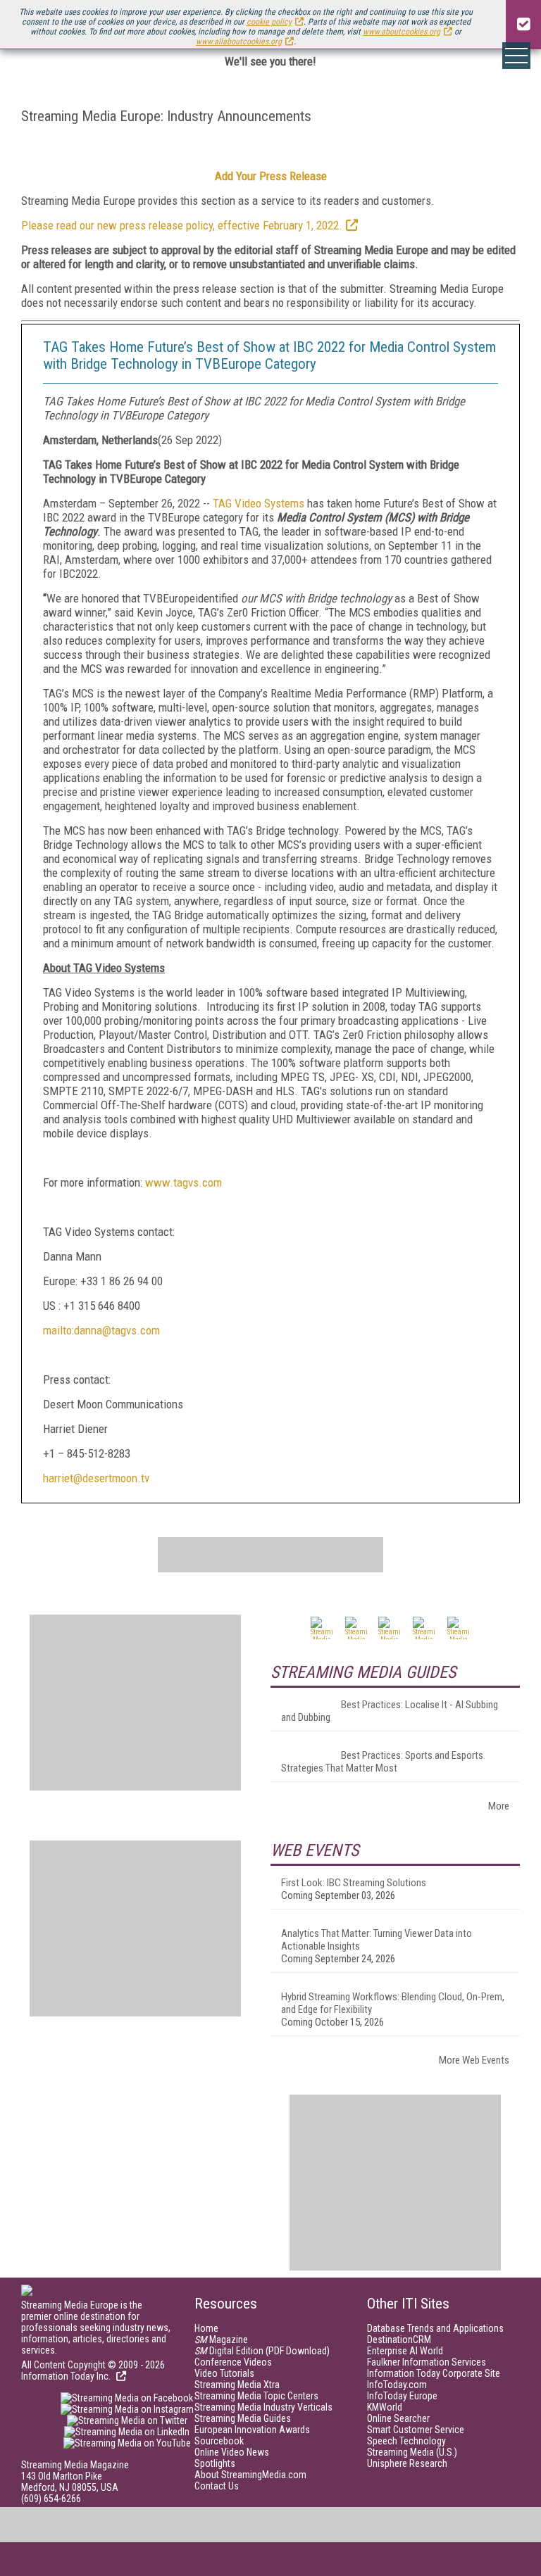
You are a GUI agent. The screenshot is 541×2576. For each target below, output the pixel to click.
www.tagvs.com (184, 1182)
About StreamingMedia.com (250, 2475)
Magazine (221, 2340)
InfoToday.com (397, 2385)
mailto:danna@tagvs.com (101, 1330)
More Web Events (474, 2060)
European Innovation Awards (252, 2430)
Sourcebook (219, 2441)
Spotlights (215, 2463)
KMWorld (385, 2407)
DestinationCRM (399, 2340)
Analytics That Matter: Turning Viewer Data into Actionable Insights (377, 1940)
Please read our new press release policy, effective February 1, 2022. (182, 225)
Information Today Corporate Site (434, 2373)
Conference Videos (233, 2362)
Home (206, 2328)
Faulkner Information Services (427, 2362)
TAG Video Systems (259, 503)
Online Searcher (398, 2418)
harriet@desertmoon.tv (96, 1478)
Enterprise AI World (405, 2351)
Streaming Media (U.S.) (412, 2452)
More (499, 1806)
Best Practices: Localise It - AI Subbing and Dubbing (390, 1711)
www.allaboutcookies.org (239, 42)
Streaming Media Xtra (237, 2385)
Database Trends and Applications (435, 2328)
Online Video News (232, 2452)
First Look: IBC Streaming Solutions (354, 1883)
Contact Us (217, 2486)
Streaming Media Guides (243, 2418)
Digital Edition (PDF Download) (262, 2351)
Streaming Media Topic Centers (256, 2396)
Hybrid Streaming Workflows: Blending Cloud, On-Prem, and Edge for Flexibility (393, 2003)
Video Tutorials (224, 2373)
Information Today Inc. (67, 2376)
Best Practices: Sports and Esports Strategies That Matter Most (382, 1762)
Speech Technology (406, 2441)
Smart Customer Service (416, 2430)
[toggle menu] (516, 56)
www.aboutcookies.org (402, 32)
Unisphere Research (407, 2463)
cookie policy (269, 22)
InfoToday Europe (402, 2396)
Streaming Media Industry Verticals (263, 2407)
